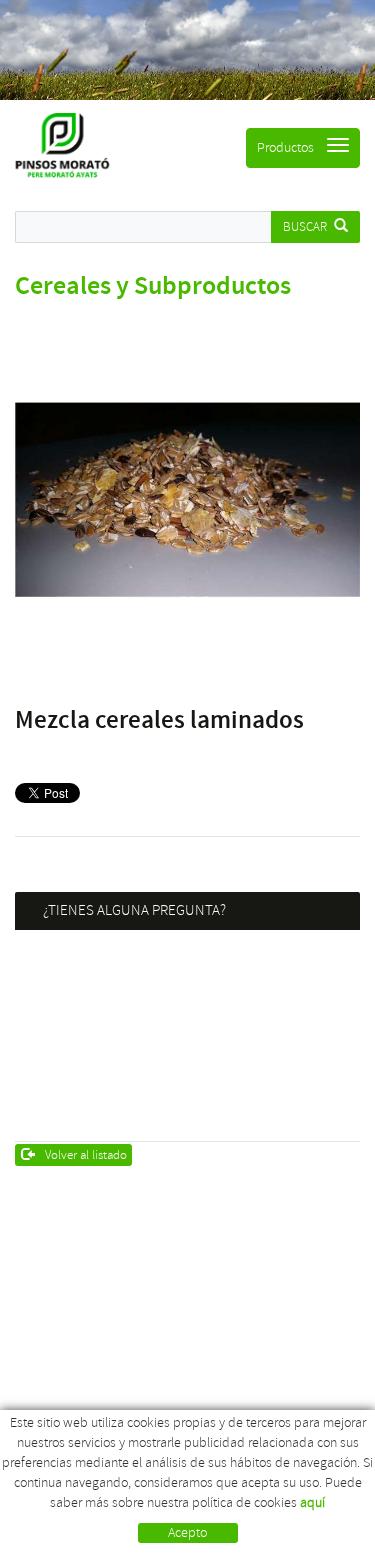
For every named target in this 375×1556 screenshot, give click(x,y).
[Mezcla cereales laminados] (187, 499)
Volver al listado (86, 1155)
